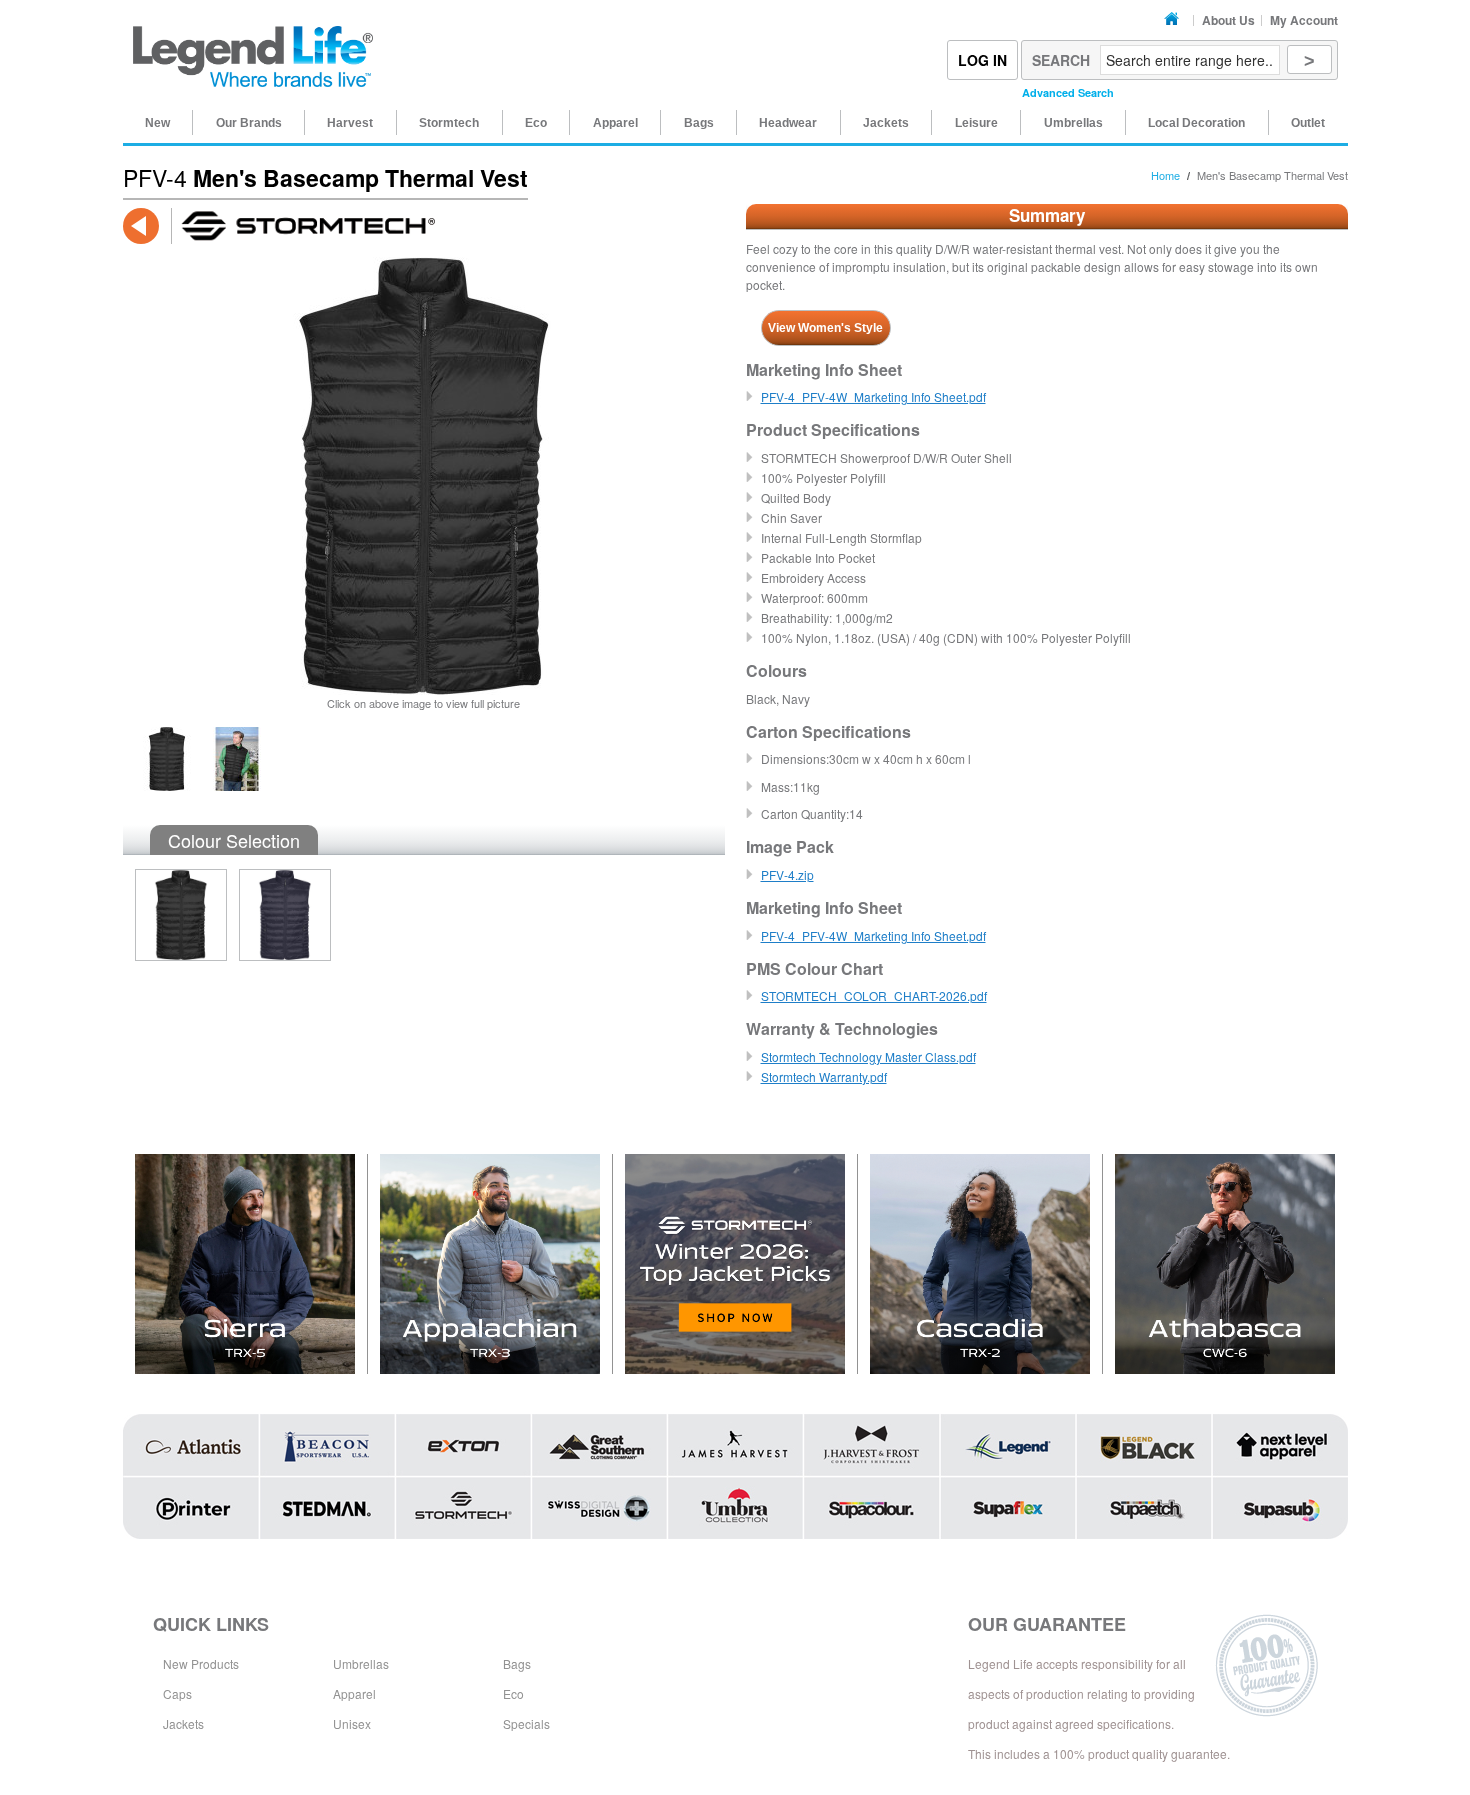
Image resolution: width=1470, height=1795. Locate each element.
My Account (1304, 20)
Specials (526, 1723)
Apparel (354, 1693)
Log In (982, 60)
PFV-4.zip (787, 874)
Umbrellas (361, 1663)
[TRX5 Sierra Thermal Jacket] (245, 1264)
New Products (201, 1663)
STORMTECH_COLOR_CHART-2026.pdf (874, 995)
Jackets (183, 1723)
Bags (517, 1663)
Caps (177, 1693)
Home (1174, 20)
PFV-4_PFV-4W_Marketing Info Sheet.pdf (873, 396)
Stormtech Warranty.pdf (824, 1076)
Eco (513, 1693)
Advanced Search (1068, 92)
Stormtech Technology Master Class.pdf (868, 1056)
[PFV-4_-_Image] (167, 735)
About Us (1228, 20)
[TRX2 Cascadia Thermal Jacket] (980, 1264)
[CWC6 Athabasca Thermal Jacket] (1225, 1264)
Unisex (352, 1723)
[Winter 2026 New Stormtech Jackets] (735, 1264)
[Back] (141, 226)
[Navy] (279, 921)
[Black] (175, 921)
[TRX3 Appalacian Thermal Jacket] (490, 1264)
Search (1061, 60)
